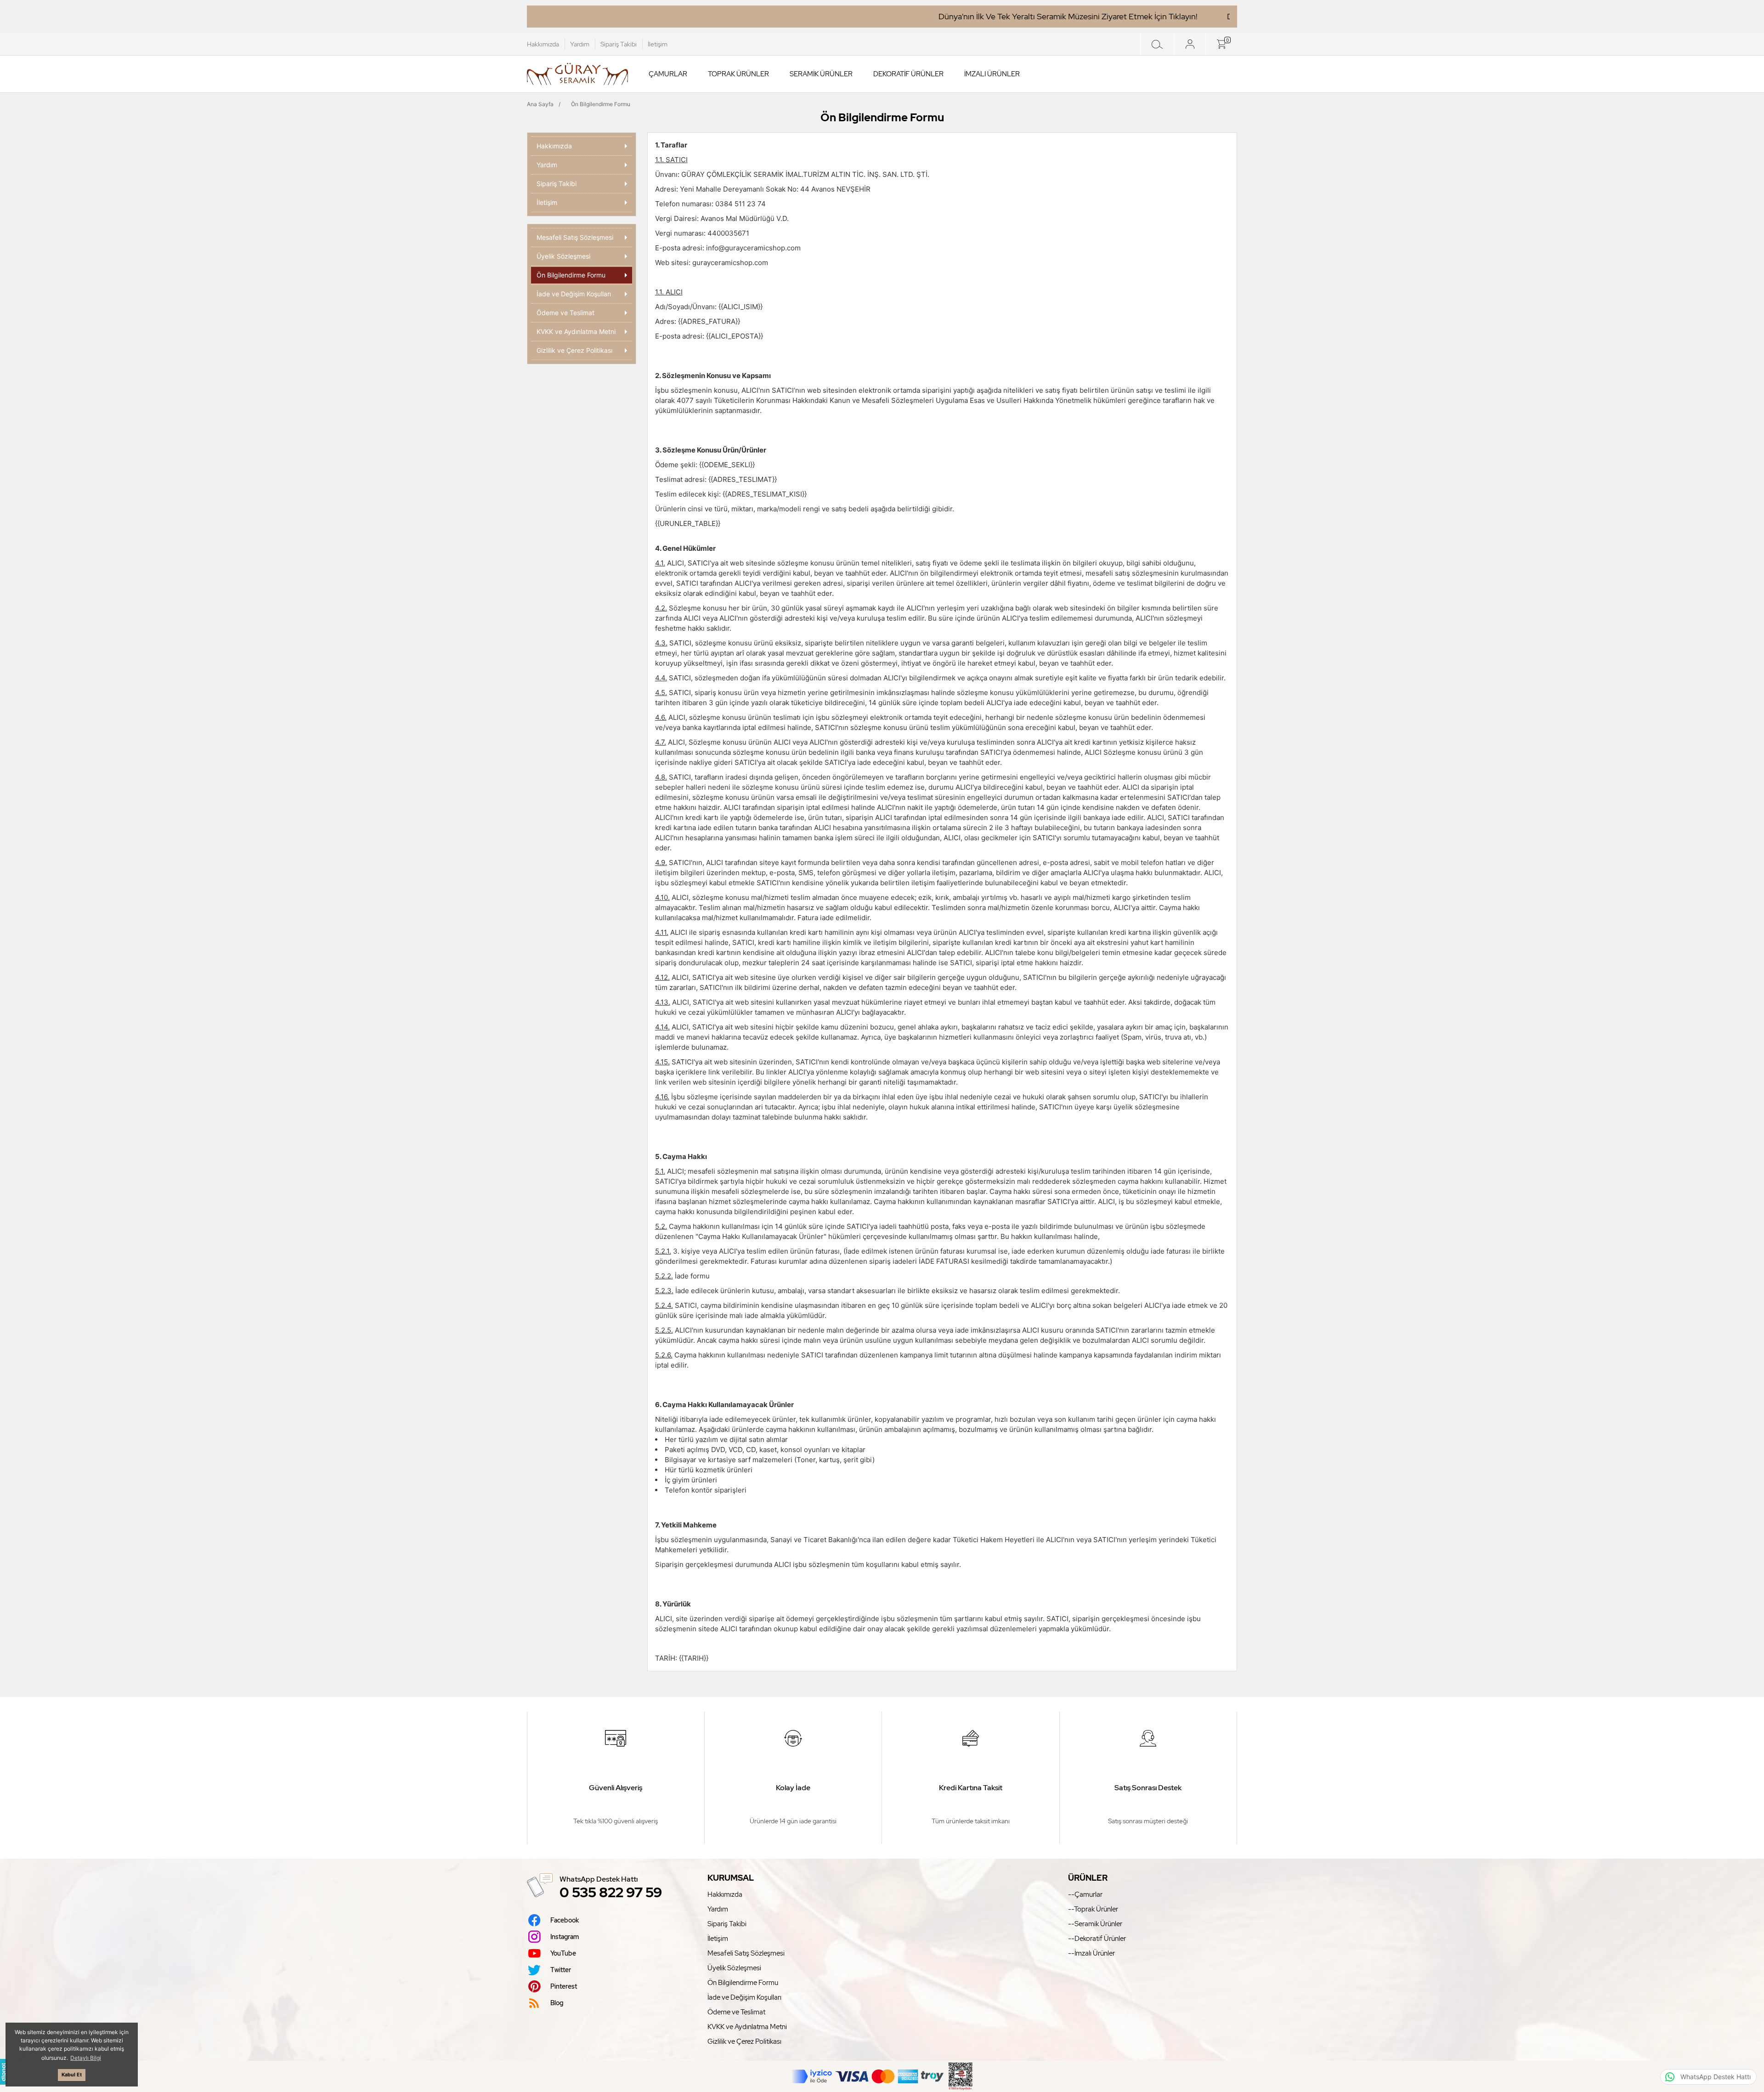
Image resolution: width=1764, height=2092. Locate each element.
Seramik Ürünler (821, 74)
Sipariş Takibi (619, 44)
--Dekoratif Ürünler (1097, 1939)
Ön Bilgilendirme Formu (743, 1983)
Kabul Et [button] (72, 2075)
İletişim (658, 44)
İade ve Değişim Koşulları (744, 1997)
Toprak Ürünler (738, 74)
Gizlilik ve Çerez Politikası (744, 2041)
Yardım (580, 44)
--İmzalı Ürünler (1091, 1953)
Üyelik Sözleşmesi (734, 1968)
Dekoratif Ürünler (908, 74)
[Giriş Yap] (1190, 44)
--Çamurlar (1085, 1894)
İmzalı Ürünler (992, 74)
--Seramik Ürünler (1095, 1924)
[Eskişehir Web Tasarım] (4, 2072)
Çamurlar (668, 74)
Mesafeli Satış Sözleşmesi (746, 1953)
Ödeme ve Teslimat (736, 2012)
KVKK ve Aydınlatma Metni (747, 2027)
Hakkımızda (543, 44)
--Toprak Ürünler (1093, 1909)
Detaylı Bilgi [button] (86, 2058)
